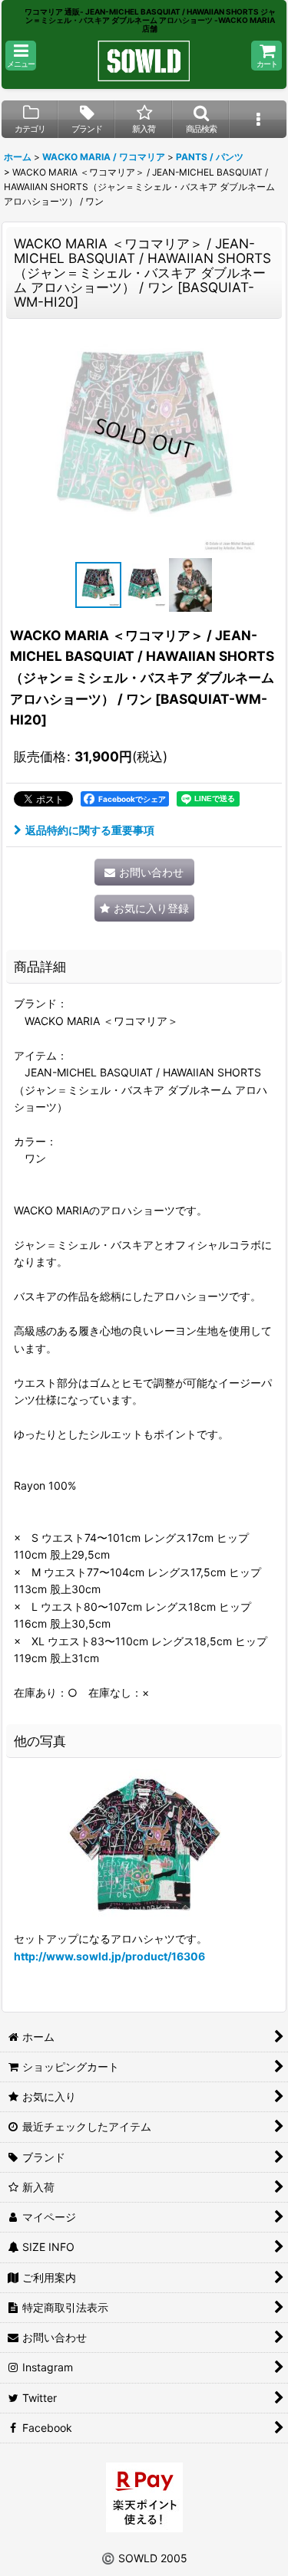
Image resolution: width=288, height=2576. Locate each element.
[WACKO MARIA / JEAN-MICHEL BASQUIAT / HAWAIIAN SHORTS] (144, 438)
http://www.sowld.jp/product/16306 (109, 1956)
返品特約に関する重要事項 (90, 830)
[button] (21, 56)
